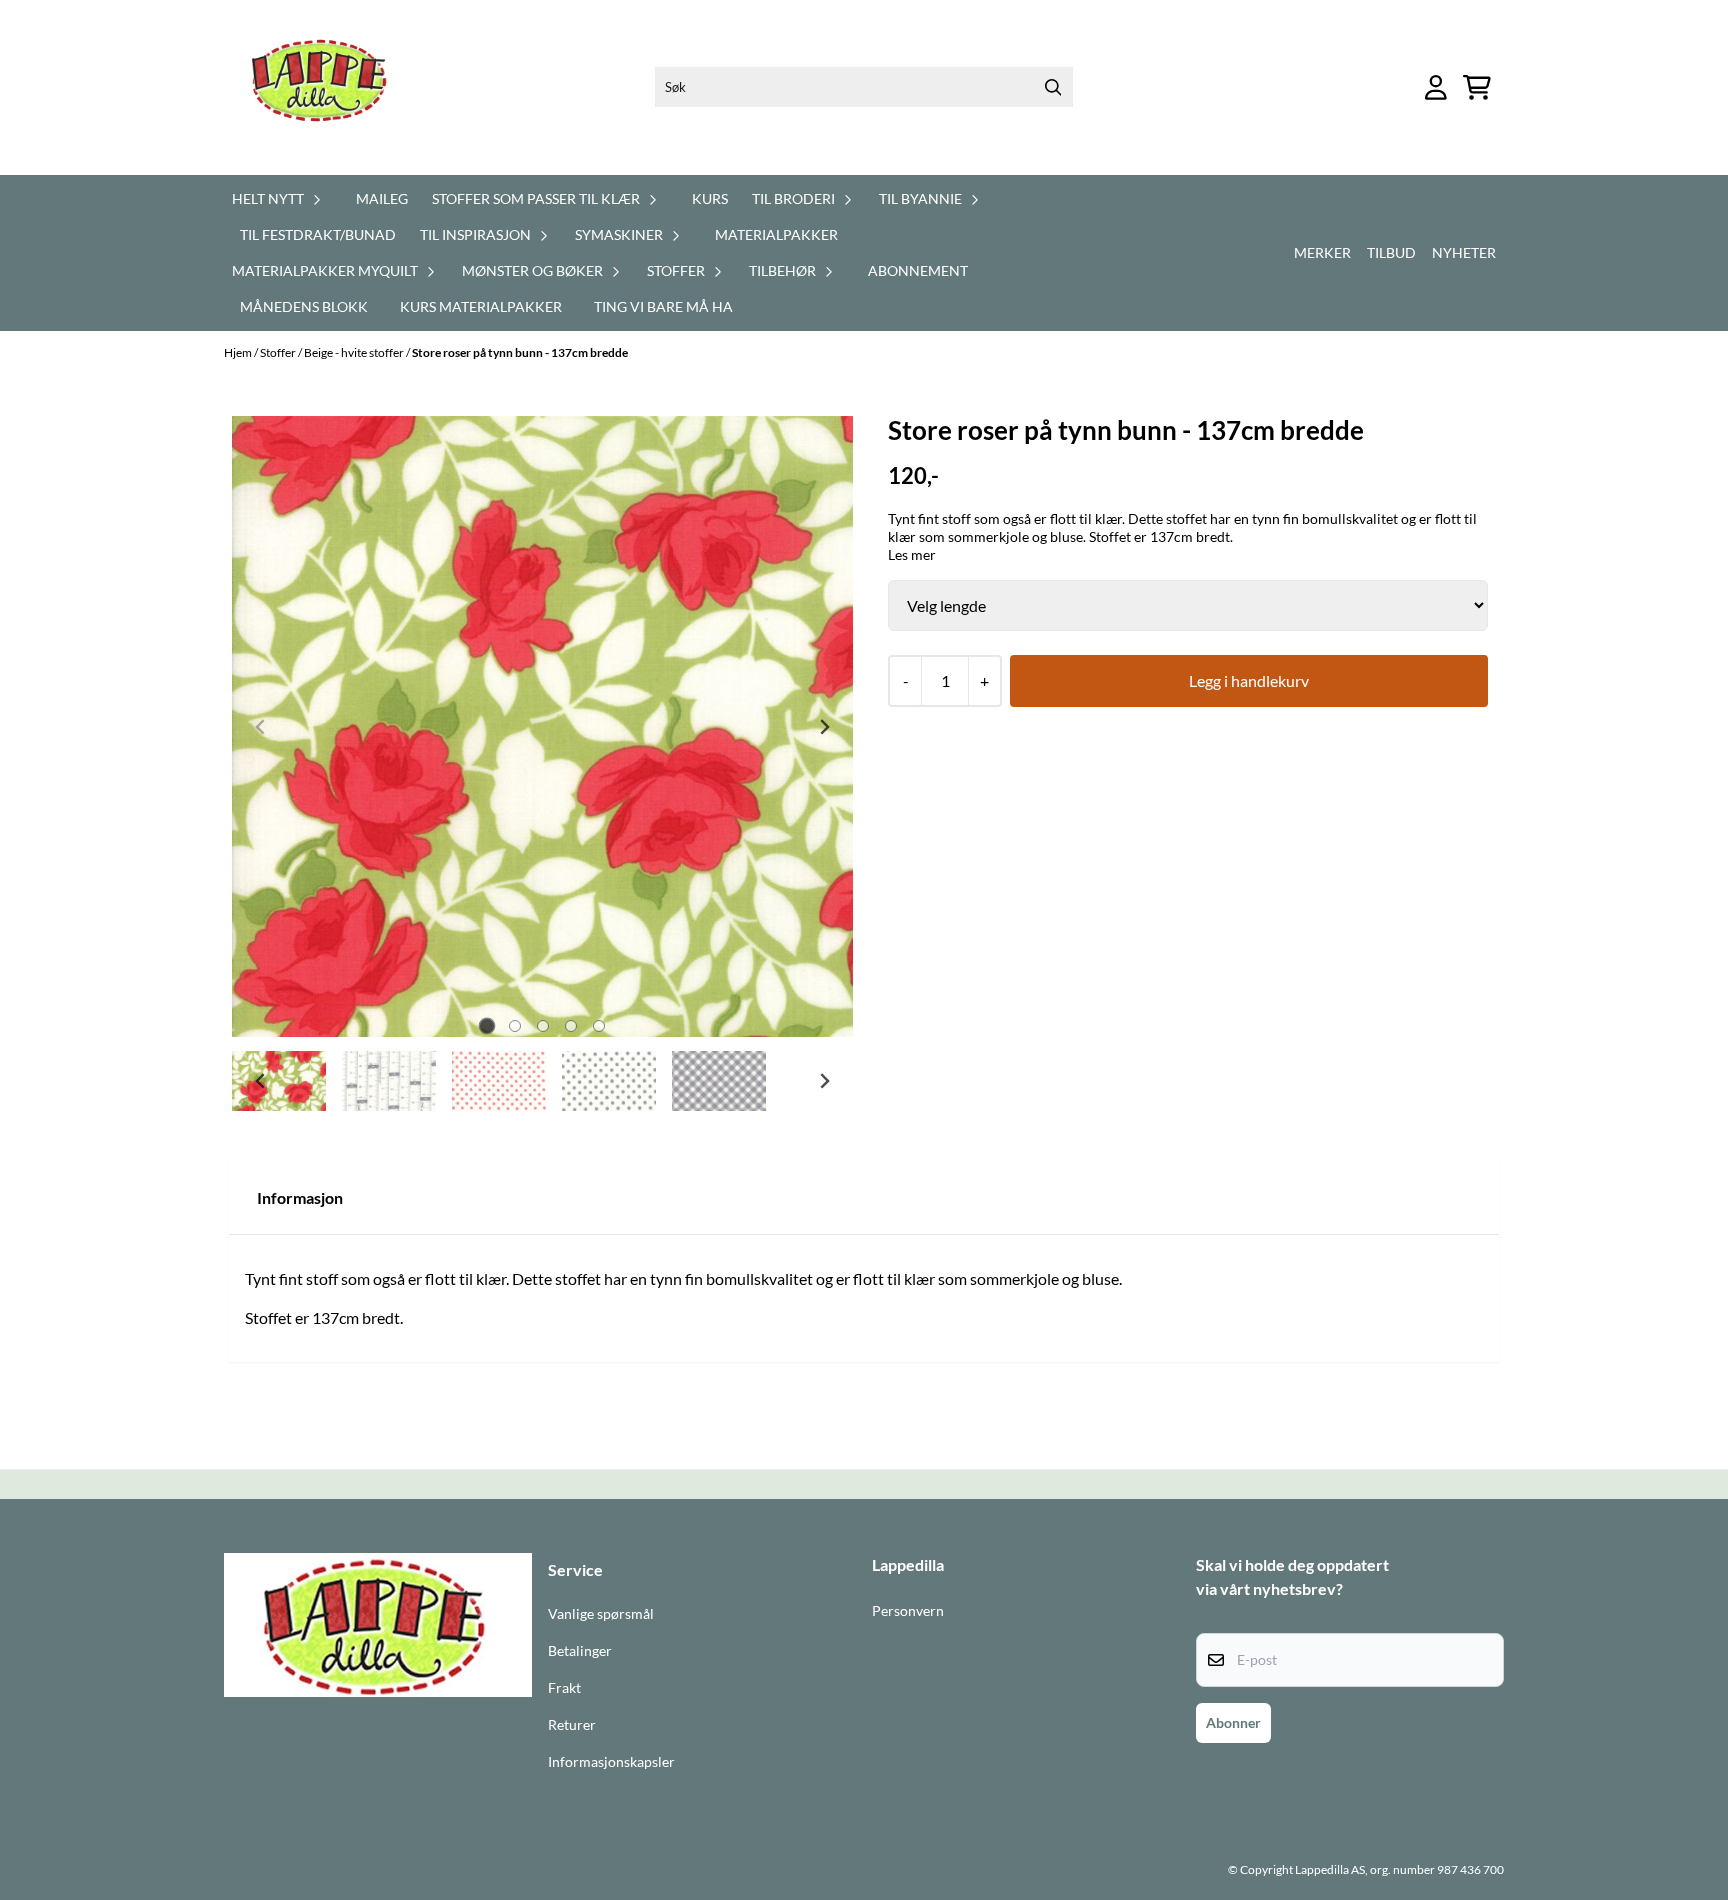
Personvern (908, 1611)
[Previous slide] (261, 727)
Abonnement (918, 270)
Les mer (912, 554)
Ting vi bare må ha (663, 306)
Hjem (239, 352)
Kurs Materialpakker (481, 306)
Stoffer (279, 352)
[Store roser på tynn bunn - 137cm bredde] (542, 726)
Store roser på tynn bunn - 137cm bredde (520, 352)
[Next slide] (824, 727)
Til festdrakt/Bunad (318, 234)
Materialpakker (776, 234)
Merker (1322, 252)
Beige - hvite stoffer (355, 352)
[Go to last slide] (261, 1081)
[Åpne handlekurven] (1477, 87)
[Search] (1053, 87)
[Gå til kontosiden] (1436, 87)
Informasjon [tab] (300, 1197)
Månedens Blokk (304, 306)
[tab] (486, 1026)
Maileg (382, 198)
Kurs (710, 198)
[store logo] (331, 87)
